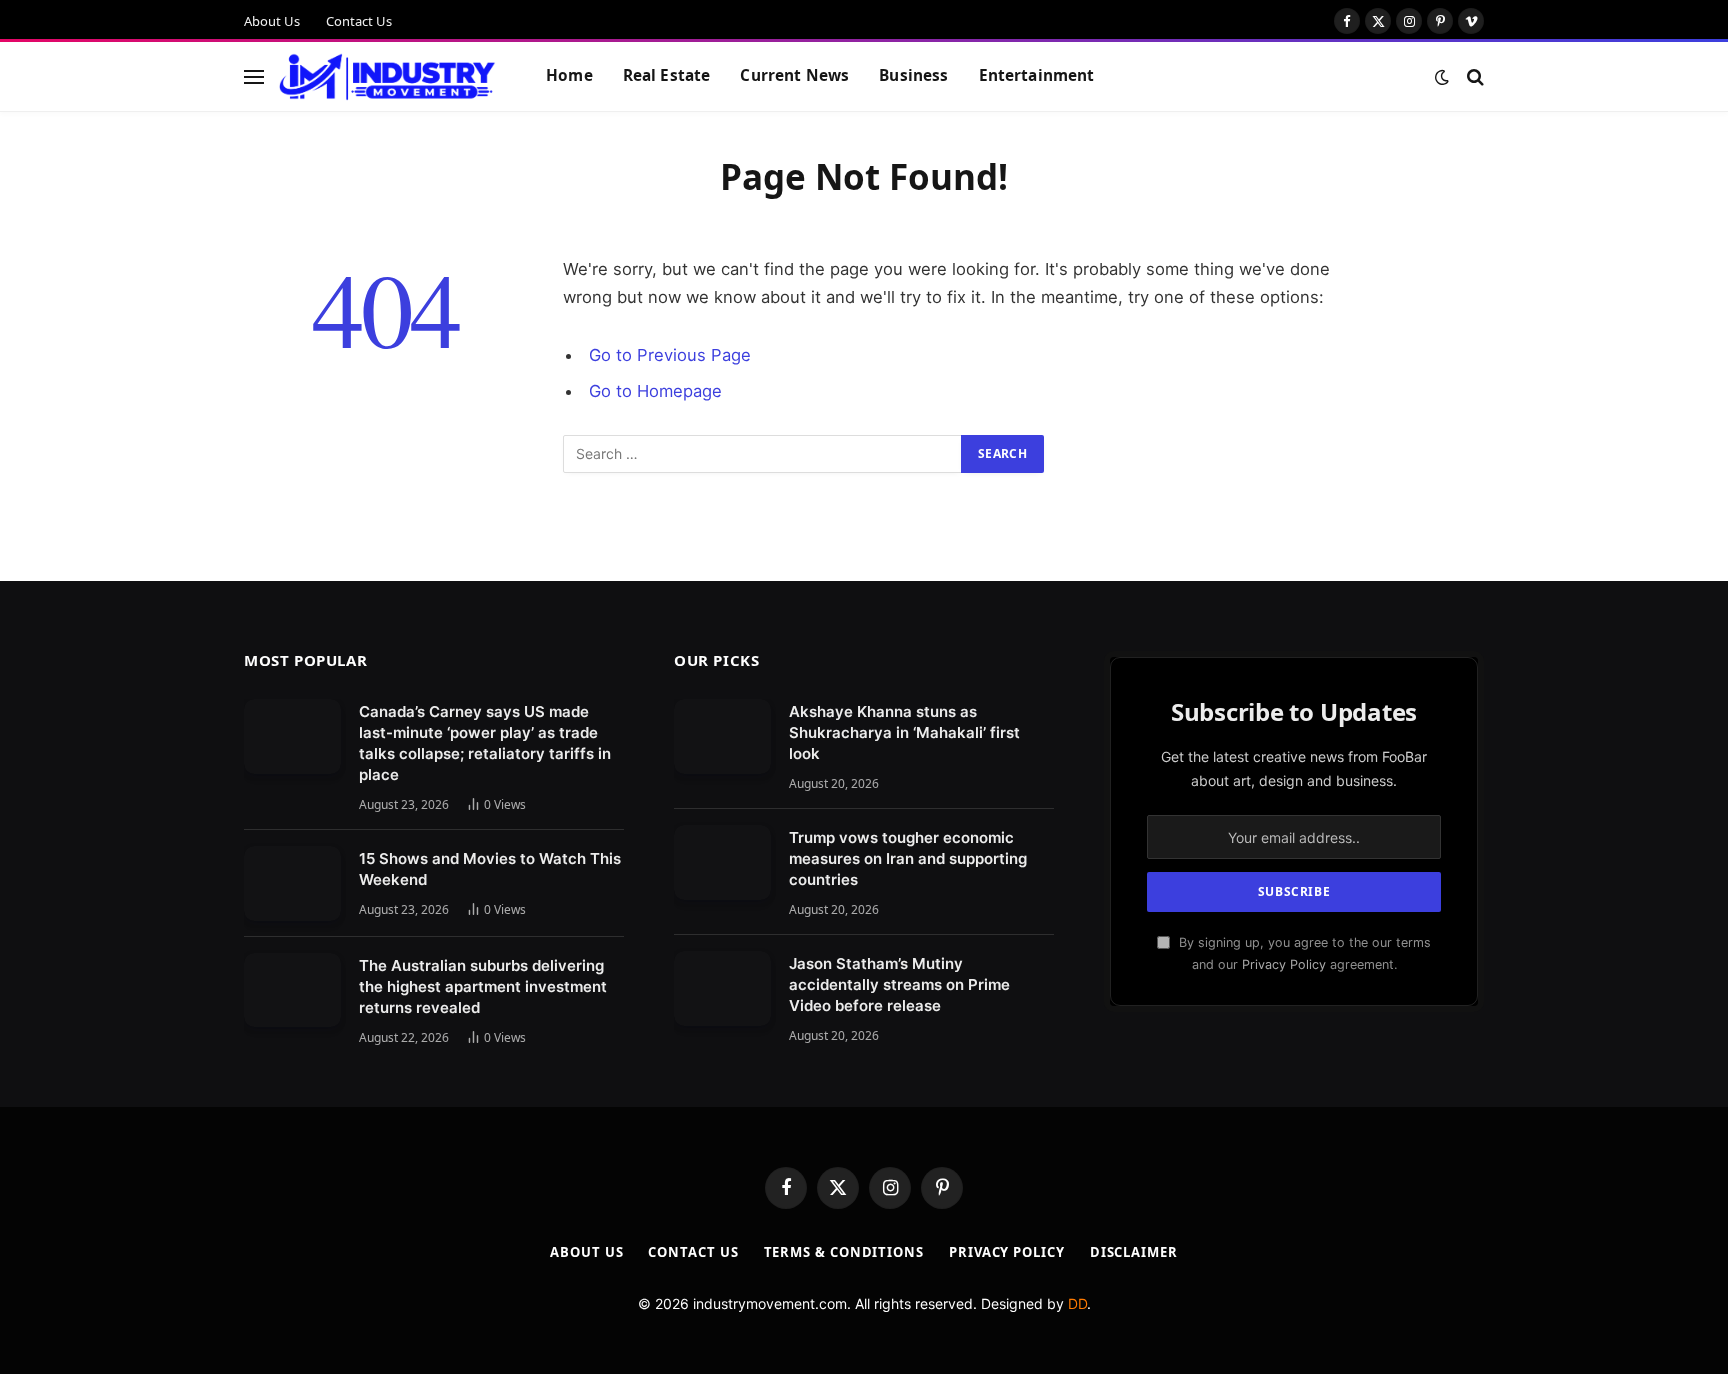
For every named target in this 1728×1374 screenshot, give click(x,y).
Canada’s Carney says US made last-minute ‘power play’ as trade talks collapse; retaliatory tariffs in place (485, 743)
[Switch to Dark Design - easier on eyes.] (1442, 77)
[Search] (1473, 76)
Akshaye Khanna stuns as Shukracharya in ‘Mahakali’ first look (904, 732)
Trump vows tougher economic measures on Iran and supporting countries (908, 858)
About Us (272, 21)
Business (913, 75)
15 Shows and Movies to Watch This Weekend (490, 869)
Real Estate (667, 75)
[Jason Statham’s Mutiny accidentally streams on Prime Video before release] (722, 988)
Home (569, 75)
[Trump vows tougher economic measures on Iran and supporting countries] (722, 862)
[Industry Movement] (387, 77)
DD (1077, 1303)
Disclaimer (1134, 1252)
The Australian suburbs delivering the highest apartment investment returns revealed (483, 986)
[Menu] (254, 76)
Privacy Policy (1284, 964)
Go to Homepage (655, 391)
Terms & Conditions (844, 1252)
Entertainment (1037, 75)
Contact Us (359, 21)
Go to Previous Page (670, 355)
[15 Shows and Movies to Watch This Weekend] (292, 883)
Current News (794, 75)
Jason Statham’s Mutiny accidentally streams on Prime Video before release (899, 984)
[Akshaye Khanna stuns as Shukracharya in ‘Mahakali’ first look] (722, 736)
